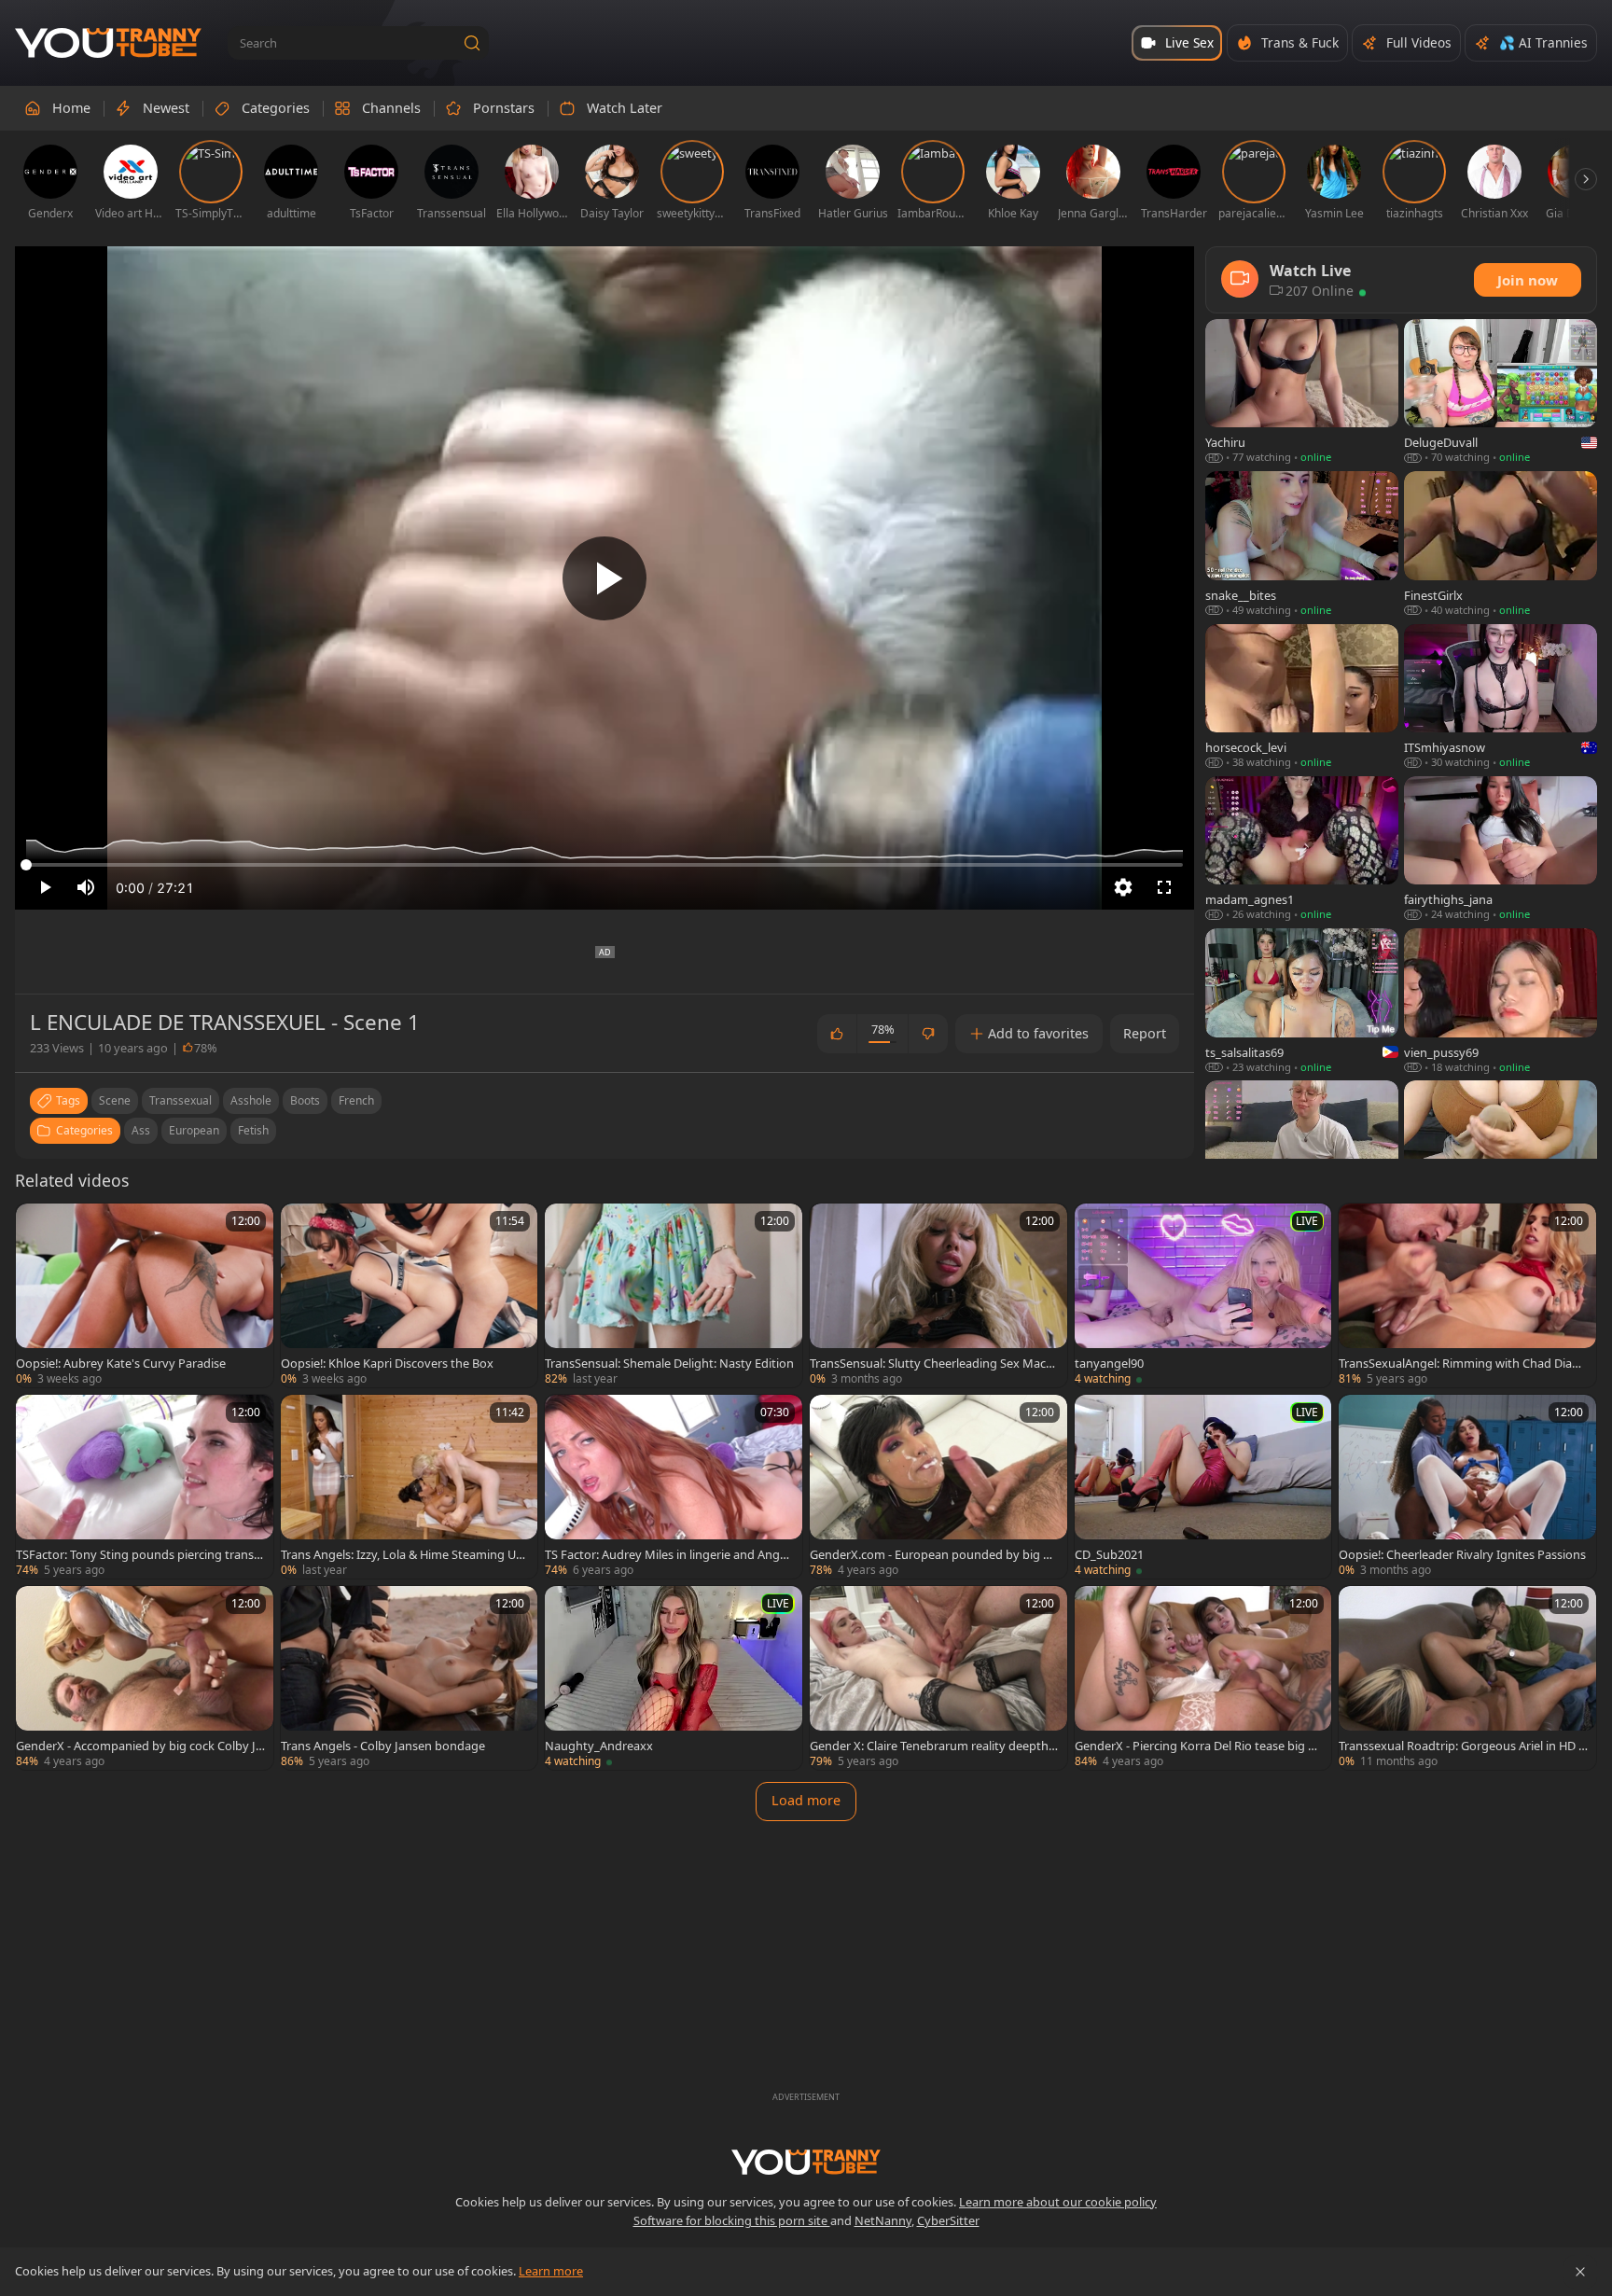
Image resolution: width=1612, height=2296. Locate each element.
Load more (806, 1800)
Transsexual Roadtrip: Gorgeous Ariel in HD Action (1462, 1746)
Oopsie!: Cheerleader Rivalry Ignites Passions (1462, 1554)
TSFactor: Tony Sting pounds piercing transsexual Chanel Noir (138, 1554)
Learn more (551, 2271)
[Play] (604, 578)
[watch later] (38, 1226)
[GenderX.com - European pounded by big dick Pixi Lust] (938, 1487)
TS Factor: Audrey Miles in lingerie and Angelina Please (668, 1554)
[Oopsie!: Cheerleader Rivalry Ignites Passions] (1467, 1487)
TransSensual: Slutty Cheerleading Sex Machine (933, 1363)
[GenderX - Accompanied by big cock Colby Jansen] (145, 1678)
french (356, 1100)
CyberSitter (948, 2220)
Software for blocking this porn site (732, 2220)
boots (305, 1100)
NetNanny (883, 2220)
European (194, 1130)
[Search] (472, 43)
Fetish (253, 1130)
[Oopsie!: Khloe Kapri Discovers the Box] (410, 1295)
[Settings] (1123, 887)
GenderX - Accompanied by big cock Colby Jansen (139, 1746)
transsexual (181, 1100)
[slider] (604, 865)
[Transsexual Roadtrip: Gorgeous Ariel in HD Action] (1467, 1678)
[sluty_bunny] (1501, 1154)
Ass (141, 1130)
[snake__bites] (1302, 544)
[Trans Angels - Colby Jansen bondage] (410, 1678)
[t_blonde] (1302, 1154)
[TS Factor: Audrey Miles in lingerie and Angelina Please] (674, 1487)
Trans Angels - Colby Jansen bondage (383, 1746)
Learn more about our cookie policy (1058, 2202)
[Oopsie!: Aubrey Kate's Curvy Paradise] (145, 1295)
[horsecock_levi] (1302, 697)
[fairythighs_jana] (1501, 849)
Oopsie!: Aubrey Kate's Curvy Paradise (121, 1363)
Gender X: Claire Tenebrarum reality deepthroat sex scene (931, 1746)
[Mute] (86, 887)
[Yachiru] (1302, 392)
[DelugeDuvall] (1501, 392)
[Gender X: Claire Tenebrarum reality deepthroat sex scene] (938, 1678)
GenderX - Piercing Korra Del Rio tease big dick (1199, 1746)
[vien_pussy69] (1501, 1002)
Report (1145, 1033)
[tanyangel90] (1203, 1295)
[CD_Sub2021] (1203, 1487)
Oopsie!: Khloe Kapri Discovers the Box (387, 1363)
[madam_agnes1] (1302, 849)
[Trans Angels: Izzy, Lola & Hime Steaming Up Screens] (410, 1487)
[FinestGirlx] (1501, 544)
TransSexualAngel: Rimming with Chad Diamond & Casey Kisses (1461, 1363)
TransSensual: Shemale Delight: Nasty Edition (669, 1363)
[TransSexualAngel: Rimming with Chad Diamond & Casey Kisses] (1467, 1295)
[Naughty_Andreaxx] (674, 1678)
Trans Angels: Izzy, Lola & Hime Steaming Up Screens (402, 1554)
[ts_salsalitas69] (1302, 1002)
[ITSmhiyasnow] (1501, 697)
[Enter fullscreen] (1164, 887)
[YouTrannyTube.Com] (108, 43)
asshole (251, 1100)
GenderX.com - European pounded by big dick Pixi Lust (934, 1554)
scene (115, 1100)
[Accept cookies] (1580, 2272)
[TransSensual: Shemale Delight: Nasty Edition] (674, 1295)
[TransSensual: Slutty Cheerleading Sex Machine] (938, 1295)
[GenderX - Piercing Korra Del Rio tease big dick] (1203, 1678)
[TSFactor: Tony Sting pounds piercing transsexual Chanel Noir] (145, 1487)
